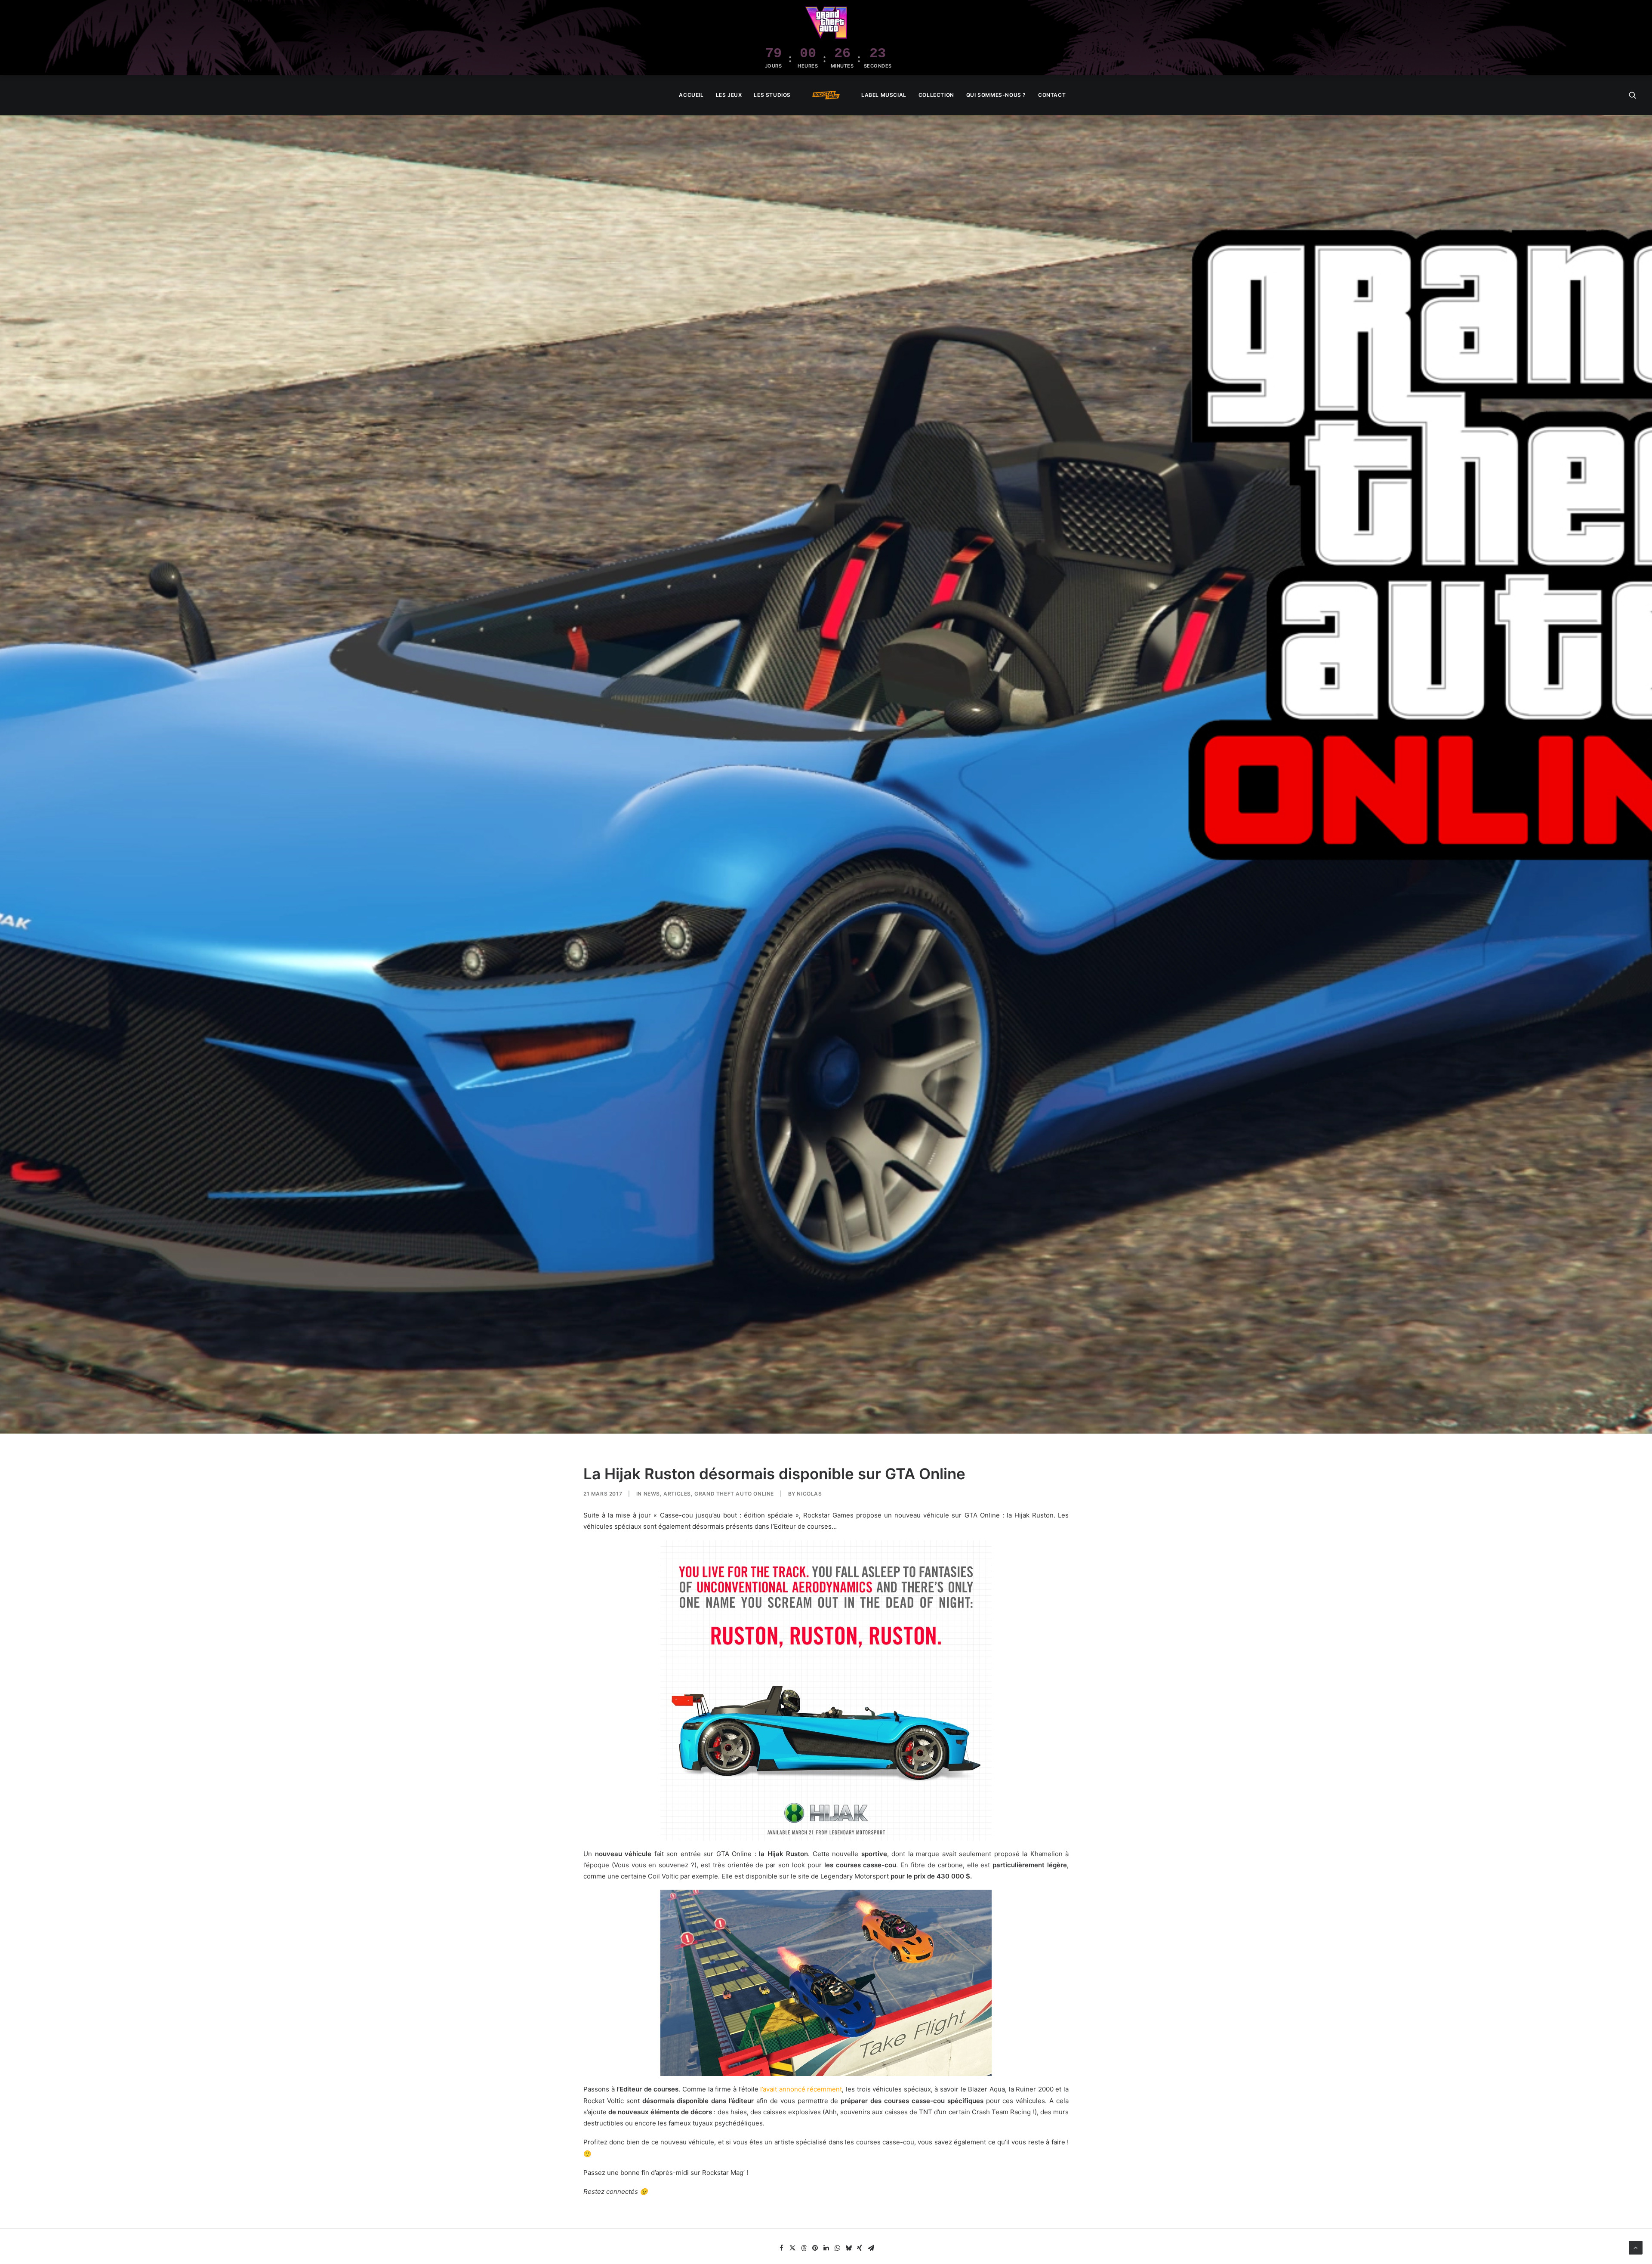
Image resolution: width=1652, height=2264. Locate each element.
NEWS (652, 1494)
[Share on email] (871, 2248)
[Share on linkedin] (826, 2248)
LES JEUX (729, 95)
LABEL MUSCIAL (884, 95)
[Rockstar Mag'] (826, 95)
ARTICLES (677, 1494)
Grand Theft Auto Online (734, 1494)
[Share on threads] (804, 2248)
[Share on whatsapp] (837, 2248)
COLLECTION (936, 95)
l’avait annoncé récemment (800, 2089)
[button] (1633, 95)
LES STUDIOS (772, 95)
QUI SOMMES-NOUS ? (996, 95)
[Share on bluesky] (848, 2248)
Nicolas (809, 1494)
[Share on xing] (860, 2248)
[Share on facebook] (781, 2248)
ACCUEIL (691, 95)
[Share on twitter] (792, 2248)
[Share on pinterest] (815, 2248)
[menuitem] (691, 95)
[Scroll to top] (1636, 2247)
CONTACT (1052, 95)
